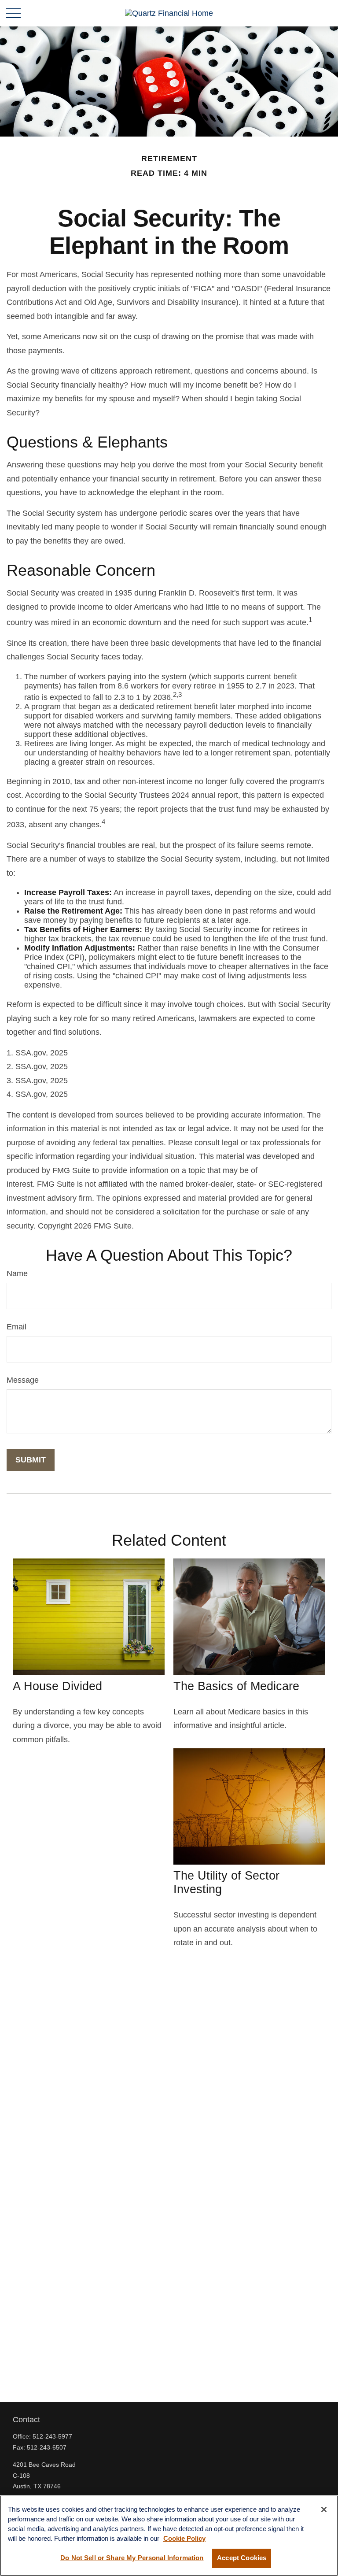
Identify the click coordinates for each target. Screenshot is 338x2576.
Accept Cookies (242, 2558)
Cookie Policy (184, 2539)
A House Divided (57, 1686)
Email (17, 1327)
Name (17, 1273)
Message (23, 1380)
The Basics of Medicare (236, 1686)
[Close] (324, 2509)
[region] (169, 2536)
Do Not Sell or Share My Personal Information (132, 2558)
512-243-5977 (52, 2436)
